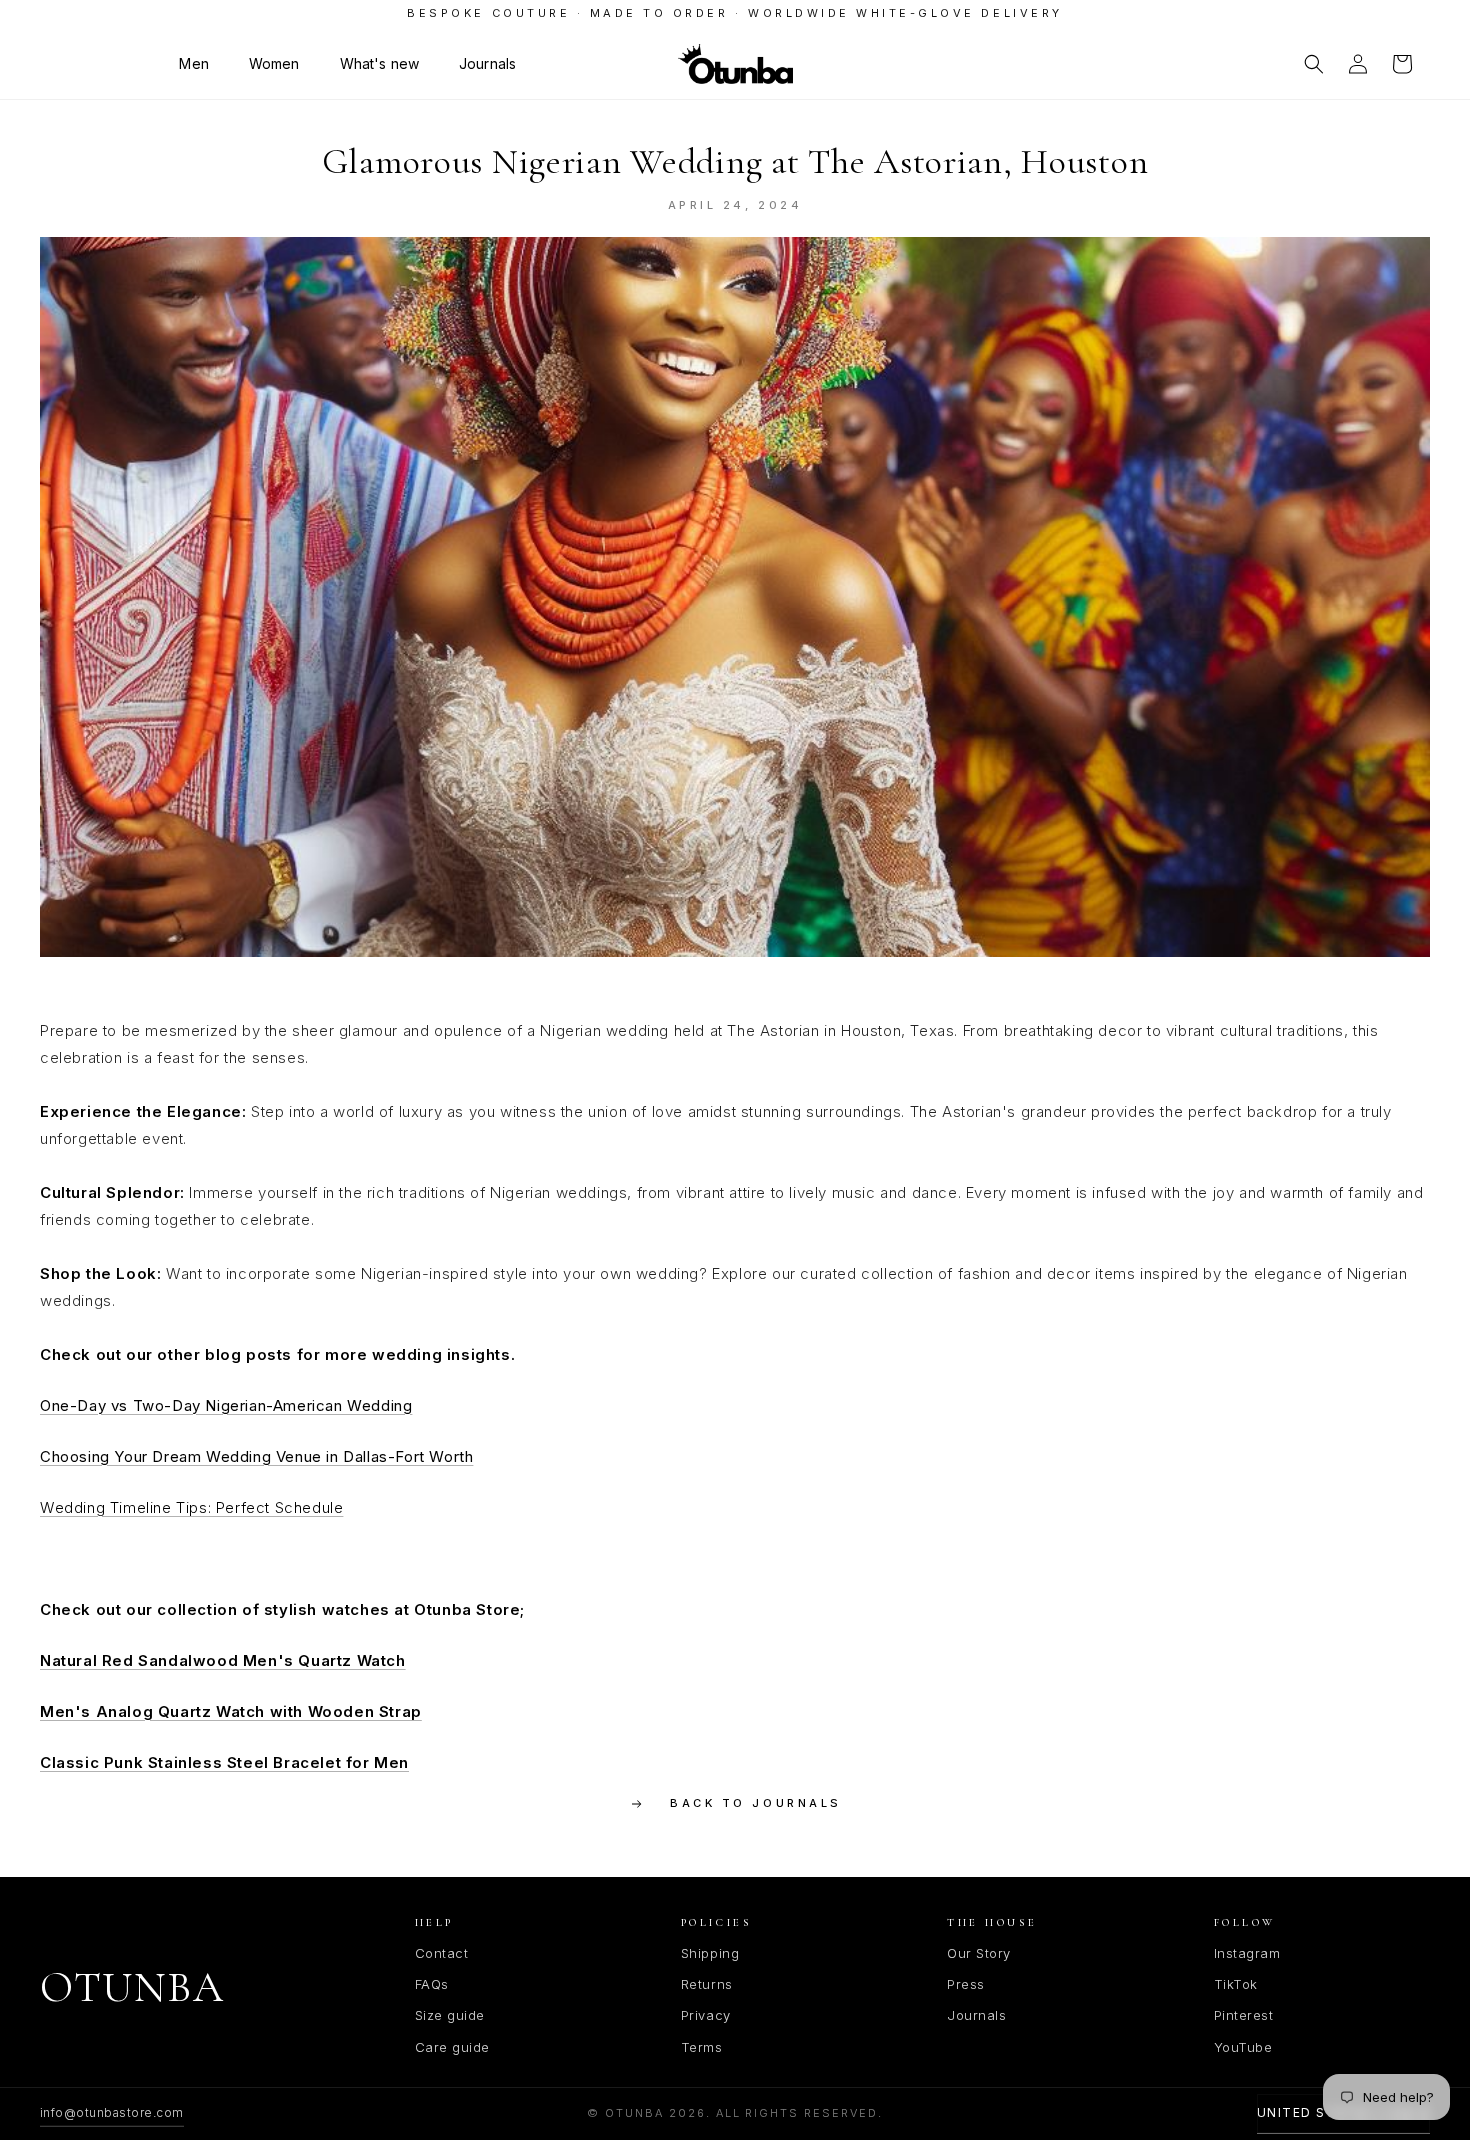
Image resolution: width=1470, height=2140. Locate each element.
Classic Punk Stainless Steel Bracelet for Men (224, 1762)
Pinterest (1244, 2015)
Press (966, 1984)
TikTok (1236, 1984)
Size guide (450, 2015)
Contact (442, 1953)
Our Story (979, 1953)
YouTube (1243, 2047)
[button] (193, 64)
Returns (707, 1984)
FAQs (432, 1984)
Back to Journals (755, 1803)
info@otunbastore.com (112, 2112)
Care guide (452, 2047)
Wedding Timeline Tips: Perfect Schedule (191, 1507)
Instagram (1247, 1953)
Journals (976, 2015)
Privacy (706, 2015)
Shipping (710, 1953)
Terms (702, 2047)
